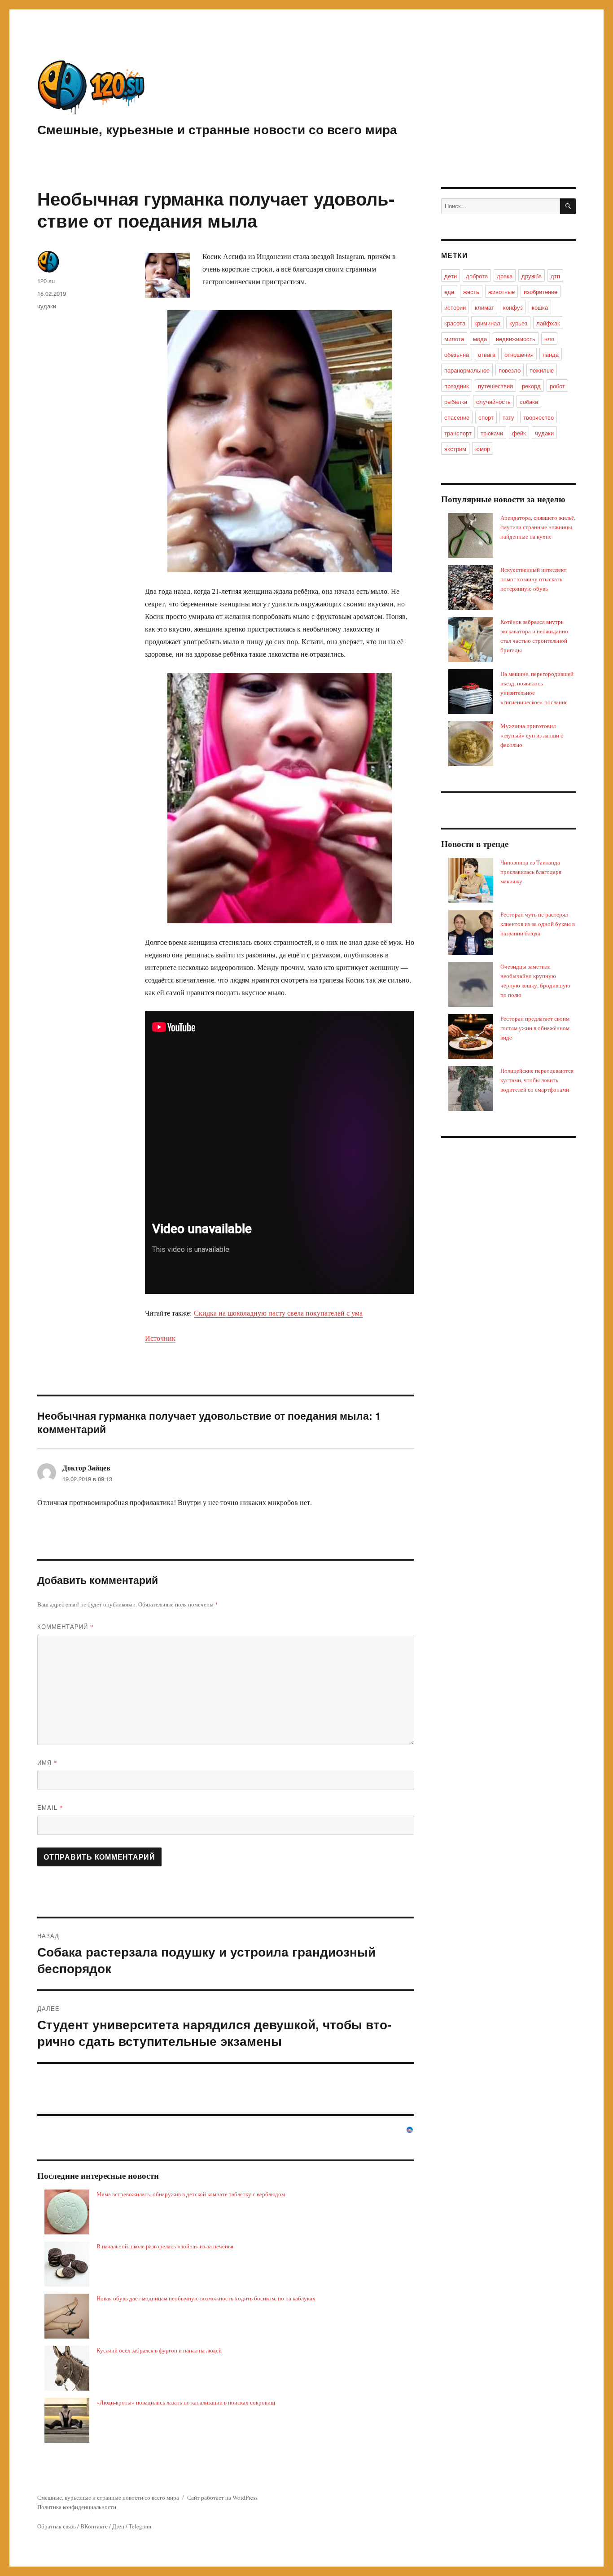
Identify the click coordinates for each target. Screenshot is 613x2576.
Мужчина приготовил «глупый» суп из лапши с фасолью (532, 735)
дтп (555, 276)
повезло (510, 370)
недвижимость (516, 339)
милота (454, 339)
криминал (487, 323)
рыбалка (456, 402)
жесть (471, 292)
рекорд (531, 386)
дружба (532, 276)
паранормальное (467, 370)
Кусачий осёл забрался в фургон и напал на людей (159, 2350)
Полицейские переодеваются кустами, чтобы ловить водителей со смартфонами (537, 1080)
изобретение (541, 292)
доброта (477, 276)
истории (455, 307)
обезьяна (457, 354)
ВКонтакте (94, 2526)
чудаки (47, 306)
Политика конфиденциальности (77, 2507)
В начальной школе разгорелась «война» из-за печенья (165, 2246)
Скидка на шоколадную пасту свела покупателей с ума (278, 1313)
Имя (47, 1762)
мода (480, 339)
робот (557, 386)
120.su (46, 281)
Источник (160, 1338)
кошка (540, 307)
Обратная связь (57, 2526)
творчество (539, 417)
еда (449, 292)
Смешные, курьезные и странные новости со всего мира (217, 129)
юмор (483, 449)
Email (50, 1807)
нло (549, 339)
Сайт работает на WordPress (222, 2497)
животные (501, 292)
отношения (519, 354)
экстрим (455, 449)
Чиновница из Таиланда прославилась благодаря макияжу (531, 872)
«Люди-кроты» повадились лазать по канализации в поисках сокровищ (186, 2402)
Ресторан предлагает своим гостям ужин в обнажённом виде (535, 1028)
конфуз (513, 307)
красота (455, 323)
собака (529, 402)
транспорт (458, 433)
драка (505, 276)
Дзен (118, 2526)
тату (508, 417)
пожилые (542, 370)
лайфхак (548, 323)
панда (551, 354)
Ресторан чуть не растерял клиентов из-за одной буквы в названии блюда (538, 924)
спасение (457, 417)
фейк (519, 433)
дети (451, 276)
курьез (518, 323)
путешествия (495, 386)
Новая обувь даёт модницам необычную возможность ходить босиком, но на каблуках (206, 2298)
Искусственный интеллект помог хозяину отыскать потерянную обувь (533, 579)
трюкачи (492, 433)
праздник (457, 386)
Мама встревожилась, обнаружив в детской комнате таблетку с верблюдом (191, 2194)
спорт (486, 417)
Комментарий (66, 1626)
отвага (487, 354)
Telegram (140, 2526)
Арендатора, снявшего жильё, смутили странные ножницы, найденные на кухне (538, 527)
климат (484, 307)
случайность (493, 402)
